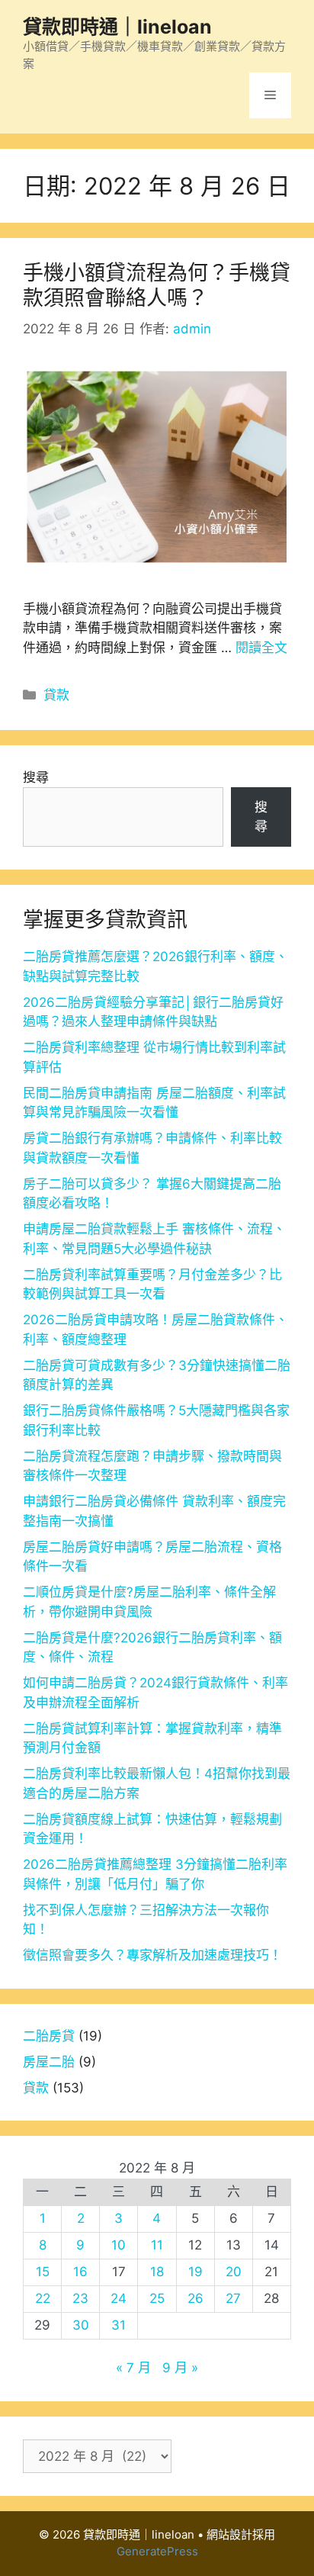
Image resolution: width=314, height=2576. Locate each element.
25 (157, 2298)
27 (233, 2298)
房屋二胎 (49, 2062)
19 (195, 2272)
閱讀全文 (261, 648)
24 (119, 2298)
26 (195, 2298)
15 (43, 2272)
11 (157, 2245)
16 (80, 2272)
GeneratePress (157, 2551)
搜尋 (36, 777)
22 (43, 2298)
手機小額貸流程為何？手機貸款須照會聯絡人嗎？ (157, 285)
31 (119, 2325)
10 (119, 2245)
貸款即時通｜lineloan (117, 27)
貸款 (56, 695)
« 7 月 (133, 2368)
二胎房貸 (49, 2036)
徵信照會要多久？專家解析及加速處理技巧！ (152, 1955)
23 (80, 2298)
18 (157, 2272)
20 (234, 2272)
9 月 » (180, 2368)
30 (81, 2325)
